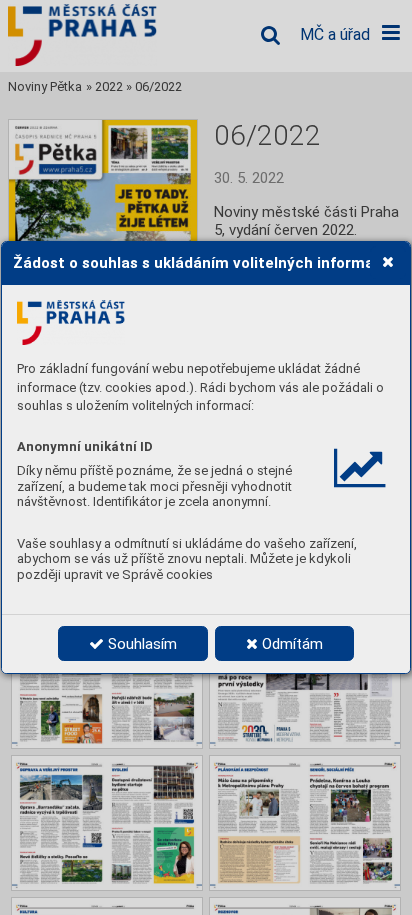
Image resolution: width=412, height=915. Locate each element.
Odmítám (290, 644)
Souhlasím (140, 644)
